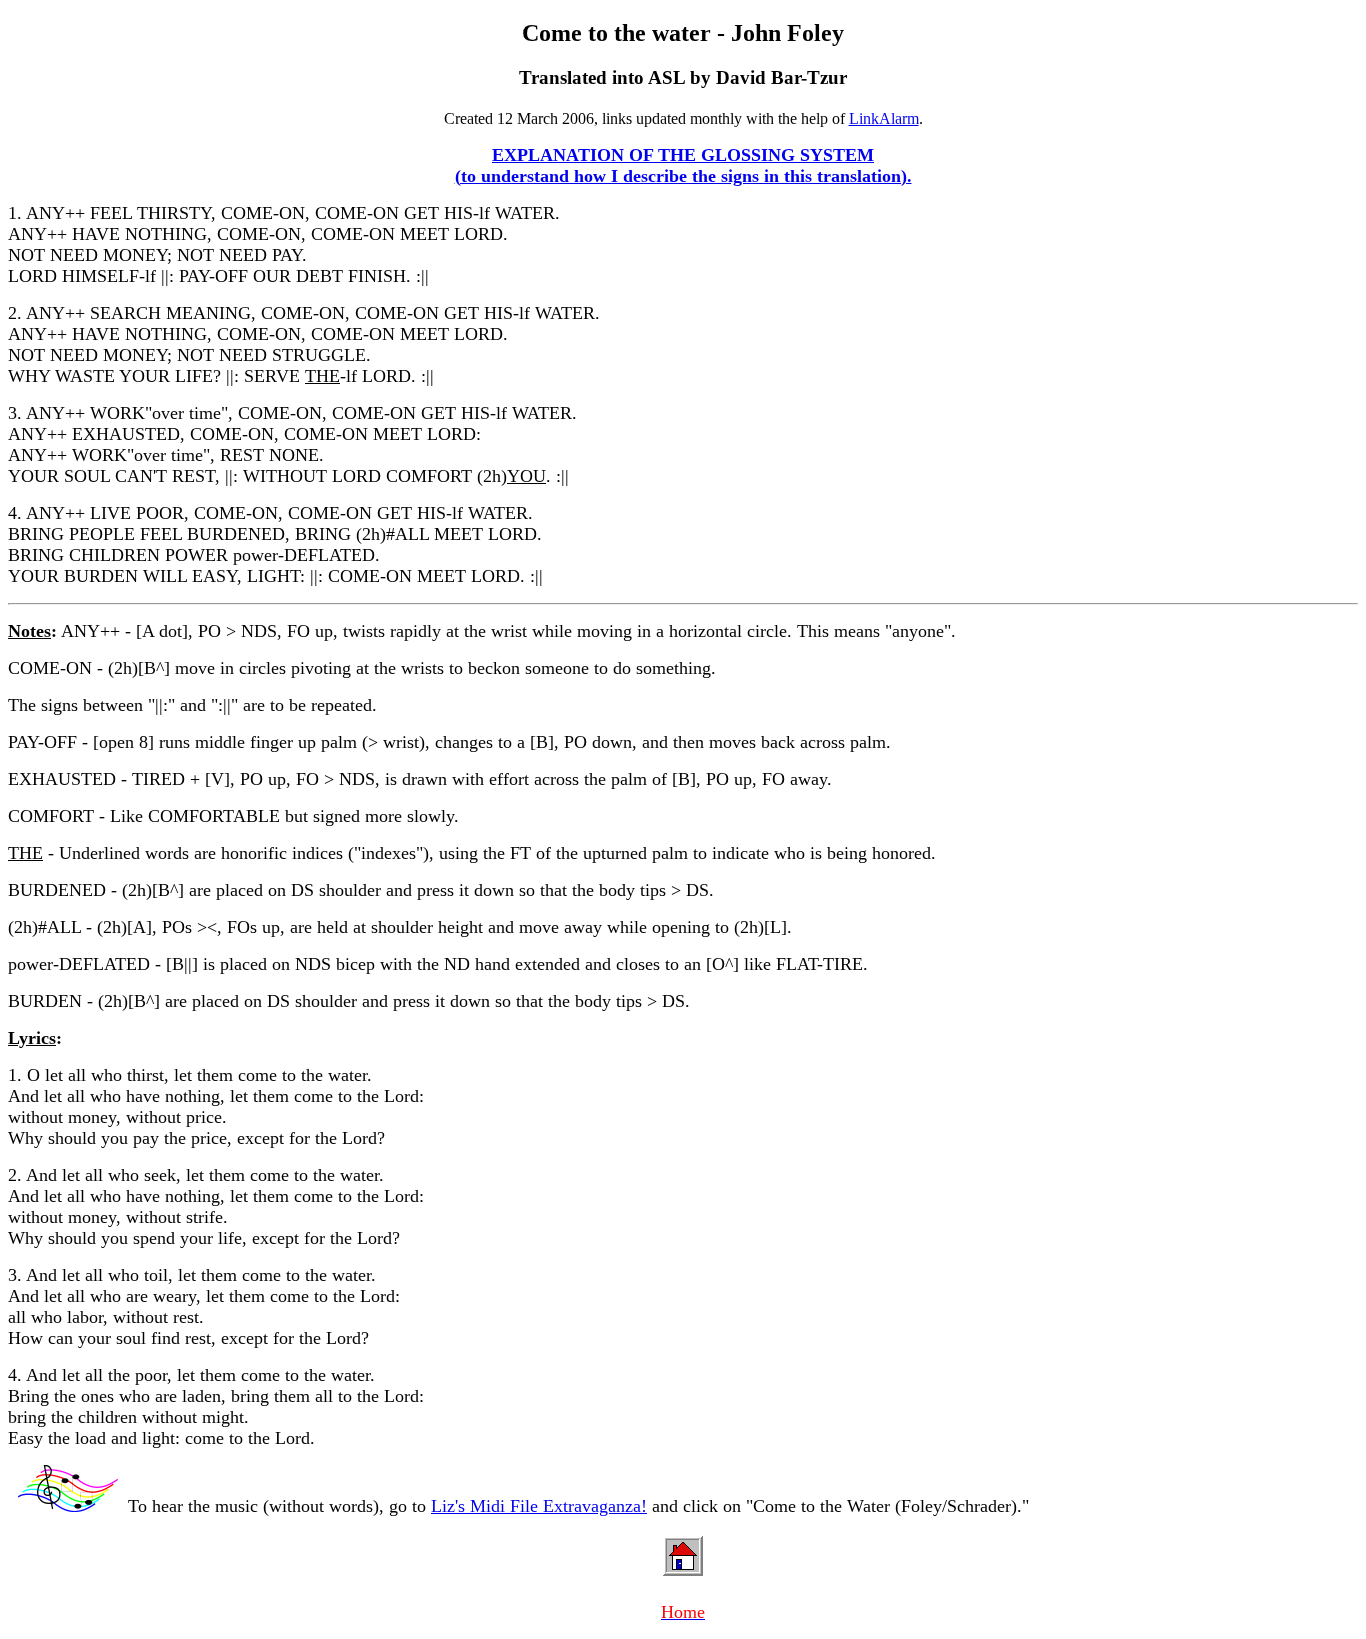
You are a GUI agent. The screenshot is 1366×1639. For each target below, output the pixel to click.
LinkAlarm (884, 118)
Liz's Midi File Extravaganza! (539, 1506)
